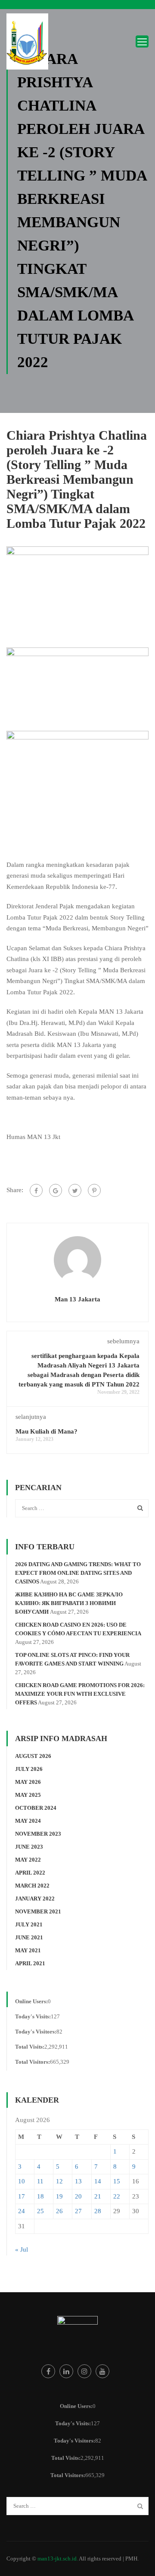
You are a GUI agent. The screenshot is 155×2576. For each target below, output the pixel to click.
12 (59, 2181)
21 (98, 2196)
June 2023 (29, 1847)
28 (98, 2211)
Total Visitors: (33, 2062)
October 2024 (36, 1808)
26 (59, 2211)
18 (40, 2196)
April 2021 (30, 1963)
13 (78, 2181)
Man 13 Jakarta (77, 1299)
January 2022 (35, 1899)
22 (117, 2196)
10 (22, 2181)
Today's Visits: (33, 2016)
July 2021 (29, 1924)
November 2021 (38, 1911)
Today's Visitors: (36, 2032)
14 (98, 2181)
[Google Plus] (56, 1190)
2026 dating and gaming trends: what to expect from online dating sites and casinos (78, 1573)
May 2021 (28, 1950)
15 (117, 2181)
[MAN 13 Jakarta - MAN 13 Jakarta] (28, 44)
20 (78, 2196)
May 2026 (28, 1782)
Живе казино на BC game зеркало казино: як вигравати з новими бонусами (69, 1603)
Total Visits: (30, 2047)
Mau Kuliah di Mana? (46, 1431)
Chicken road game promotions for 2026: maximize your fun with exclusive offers (80, 1694)
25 (40, 2211)
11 (40, 2181)
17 (22, 2196)
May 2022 (28, 1860)
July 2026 (29, 1769)
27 (78, 2211)
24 (22, 2211)
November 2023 (38, 1834)
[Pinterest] (94, 1190)
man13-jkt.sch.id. (58, 2559)
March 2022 (32, 1886)
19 (59, 2196)
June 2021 (29, 1937)
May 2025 (28, 1795)
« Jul (22, 2249)
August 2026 (33, 1756)
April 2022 (30, 1873)
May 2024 (28, 1821)
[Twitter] (75, 1190)
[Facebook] (36, 1190)
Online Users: (31, 2001)
